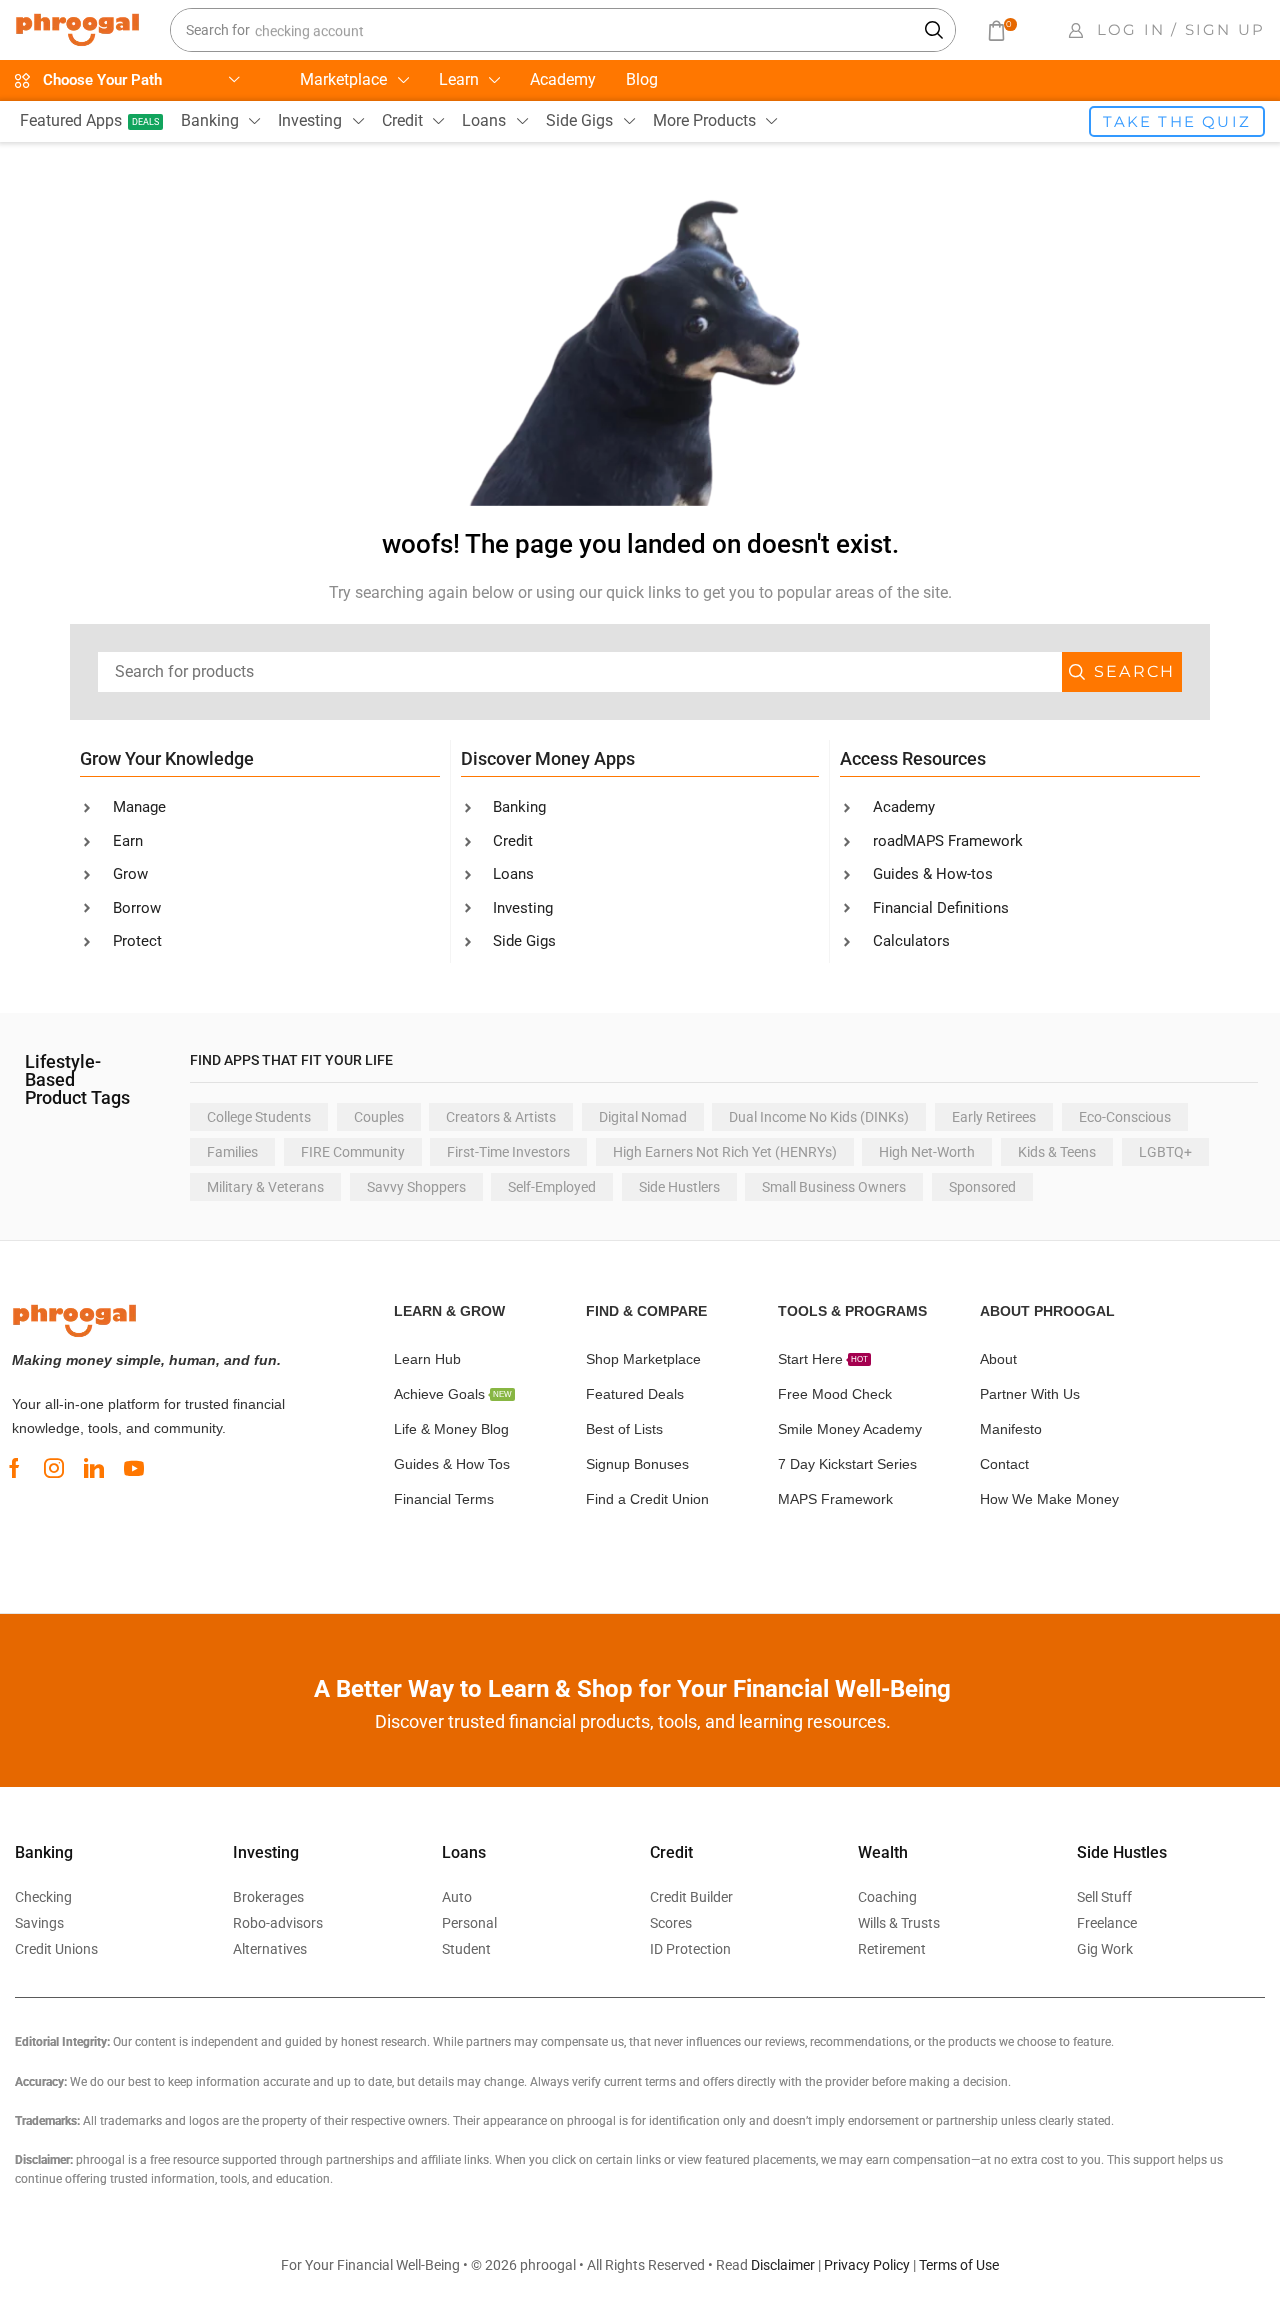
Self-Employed (552, 1187)
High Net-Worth (927, 1152)
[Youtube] (134, 1468)
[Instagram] (54, 1468)
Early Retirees (994, 1117)
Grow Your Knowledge (167, 758)
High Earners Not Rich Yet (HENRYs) (725, 1152)
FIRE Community (353, 1152)
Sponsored (982, 1187)
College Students (259, 1117)
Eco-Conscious (1125, 1117)
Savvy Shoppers (416, 1187)
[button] (1001, 30)
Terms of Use (959, 2265)
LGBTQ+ (1165, 1152)
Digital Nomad (643, 1117)
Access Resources (913, 758)
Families (232, 1152)
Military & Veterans (265, 1187)
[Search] (935, 30)
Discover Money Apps (548, 758)
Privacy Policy (867, 2265)
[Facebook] (14, 1468)
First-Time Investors (508, 1152)
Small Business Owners (834, 1187)
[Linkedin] (94, 1468)
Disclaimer (783, 2265)
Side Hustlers (679, 1187)
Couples (379, 1117)
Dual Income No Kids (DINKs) (819, 1117)
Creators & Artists (501, 1117)
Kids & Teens (1057, 1152)
